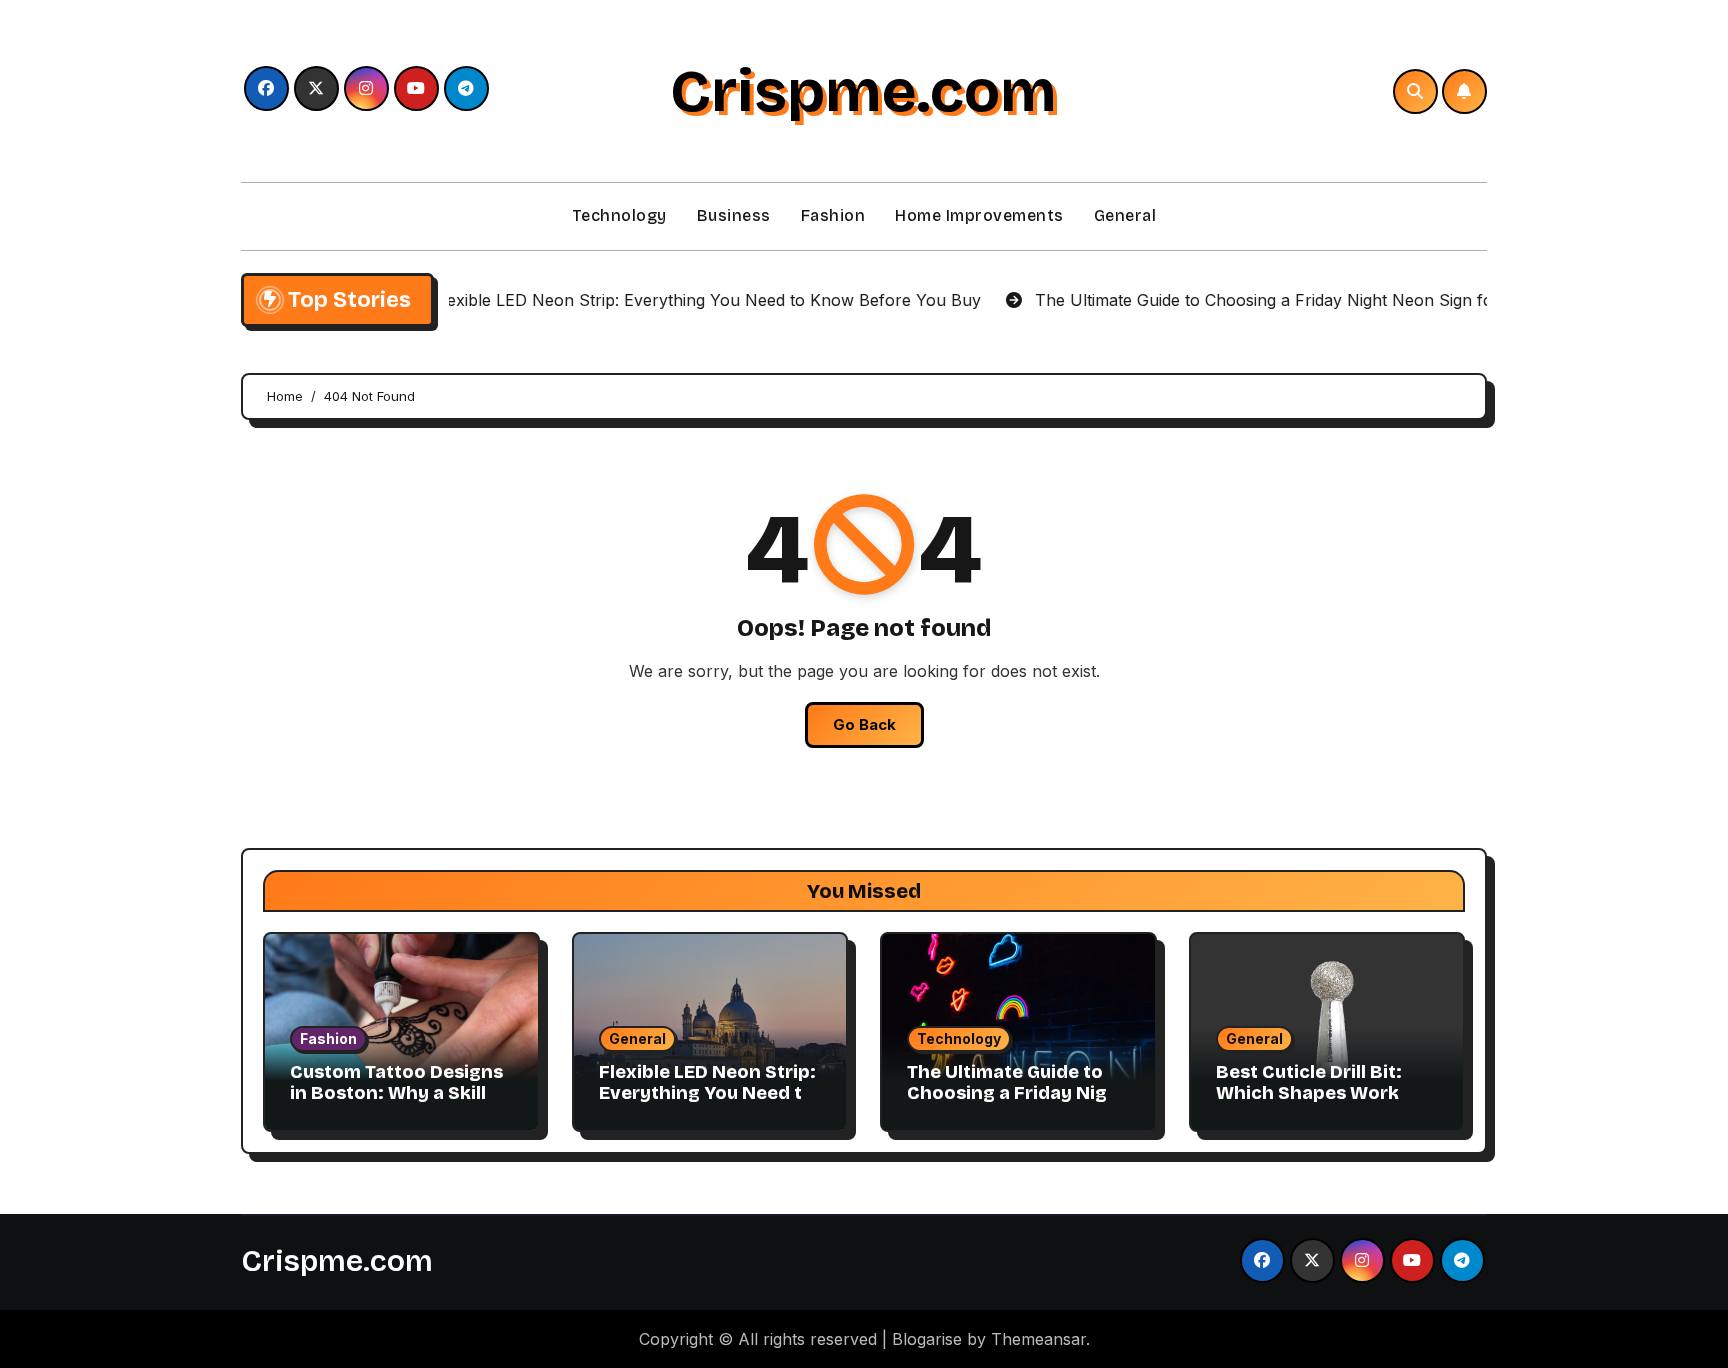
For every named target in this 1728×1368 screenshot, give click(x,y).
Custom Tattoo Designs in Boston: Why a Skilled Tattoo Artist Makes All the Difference (399, 1104)
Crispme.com (863, 91)
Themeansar (1038, 1339)
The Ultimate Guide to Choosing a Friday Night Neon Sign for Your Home (1017, 1104)
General (1125, 215)
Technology (619, 215)
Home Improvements (979, 215)
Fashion (833, 215)
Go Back (864, 724)
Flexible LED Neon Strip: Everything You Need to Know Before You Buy (707, 1093)
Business (734, 215)
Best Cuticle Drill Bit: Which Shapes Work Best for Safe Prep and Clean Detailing (1319, 1104)
